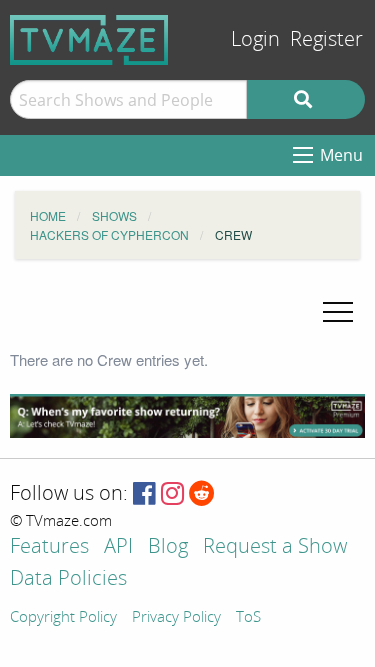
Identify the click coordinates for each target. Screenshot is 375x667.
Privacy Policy (176, 618)
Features (49, 547)
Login (255, 39)
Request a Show (275, 547)
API (118, 547)
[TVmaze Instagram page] (172, 494)
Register (326, 39)
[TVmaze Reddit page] (202, 494)
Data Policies (68, 579)
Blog (168, 547)
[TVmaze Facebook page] (144, 494)
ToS (248, 618)
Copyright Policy (63, 618)
